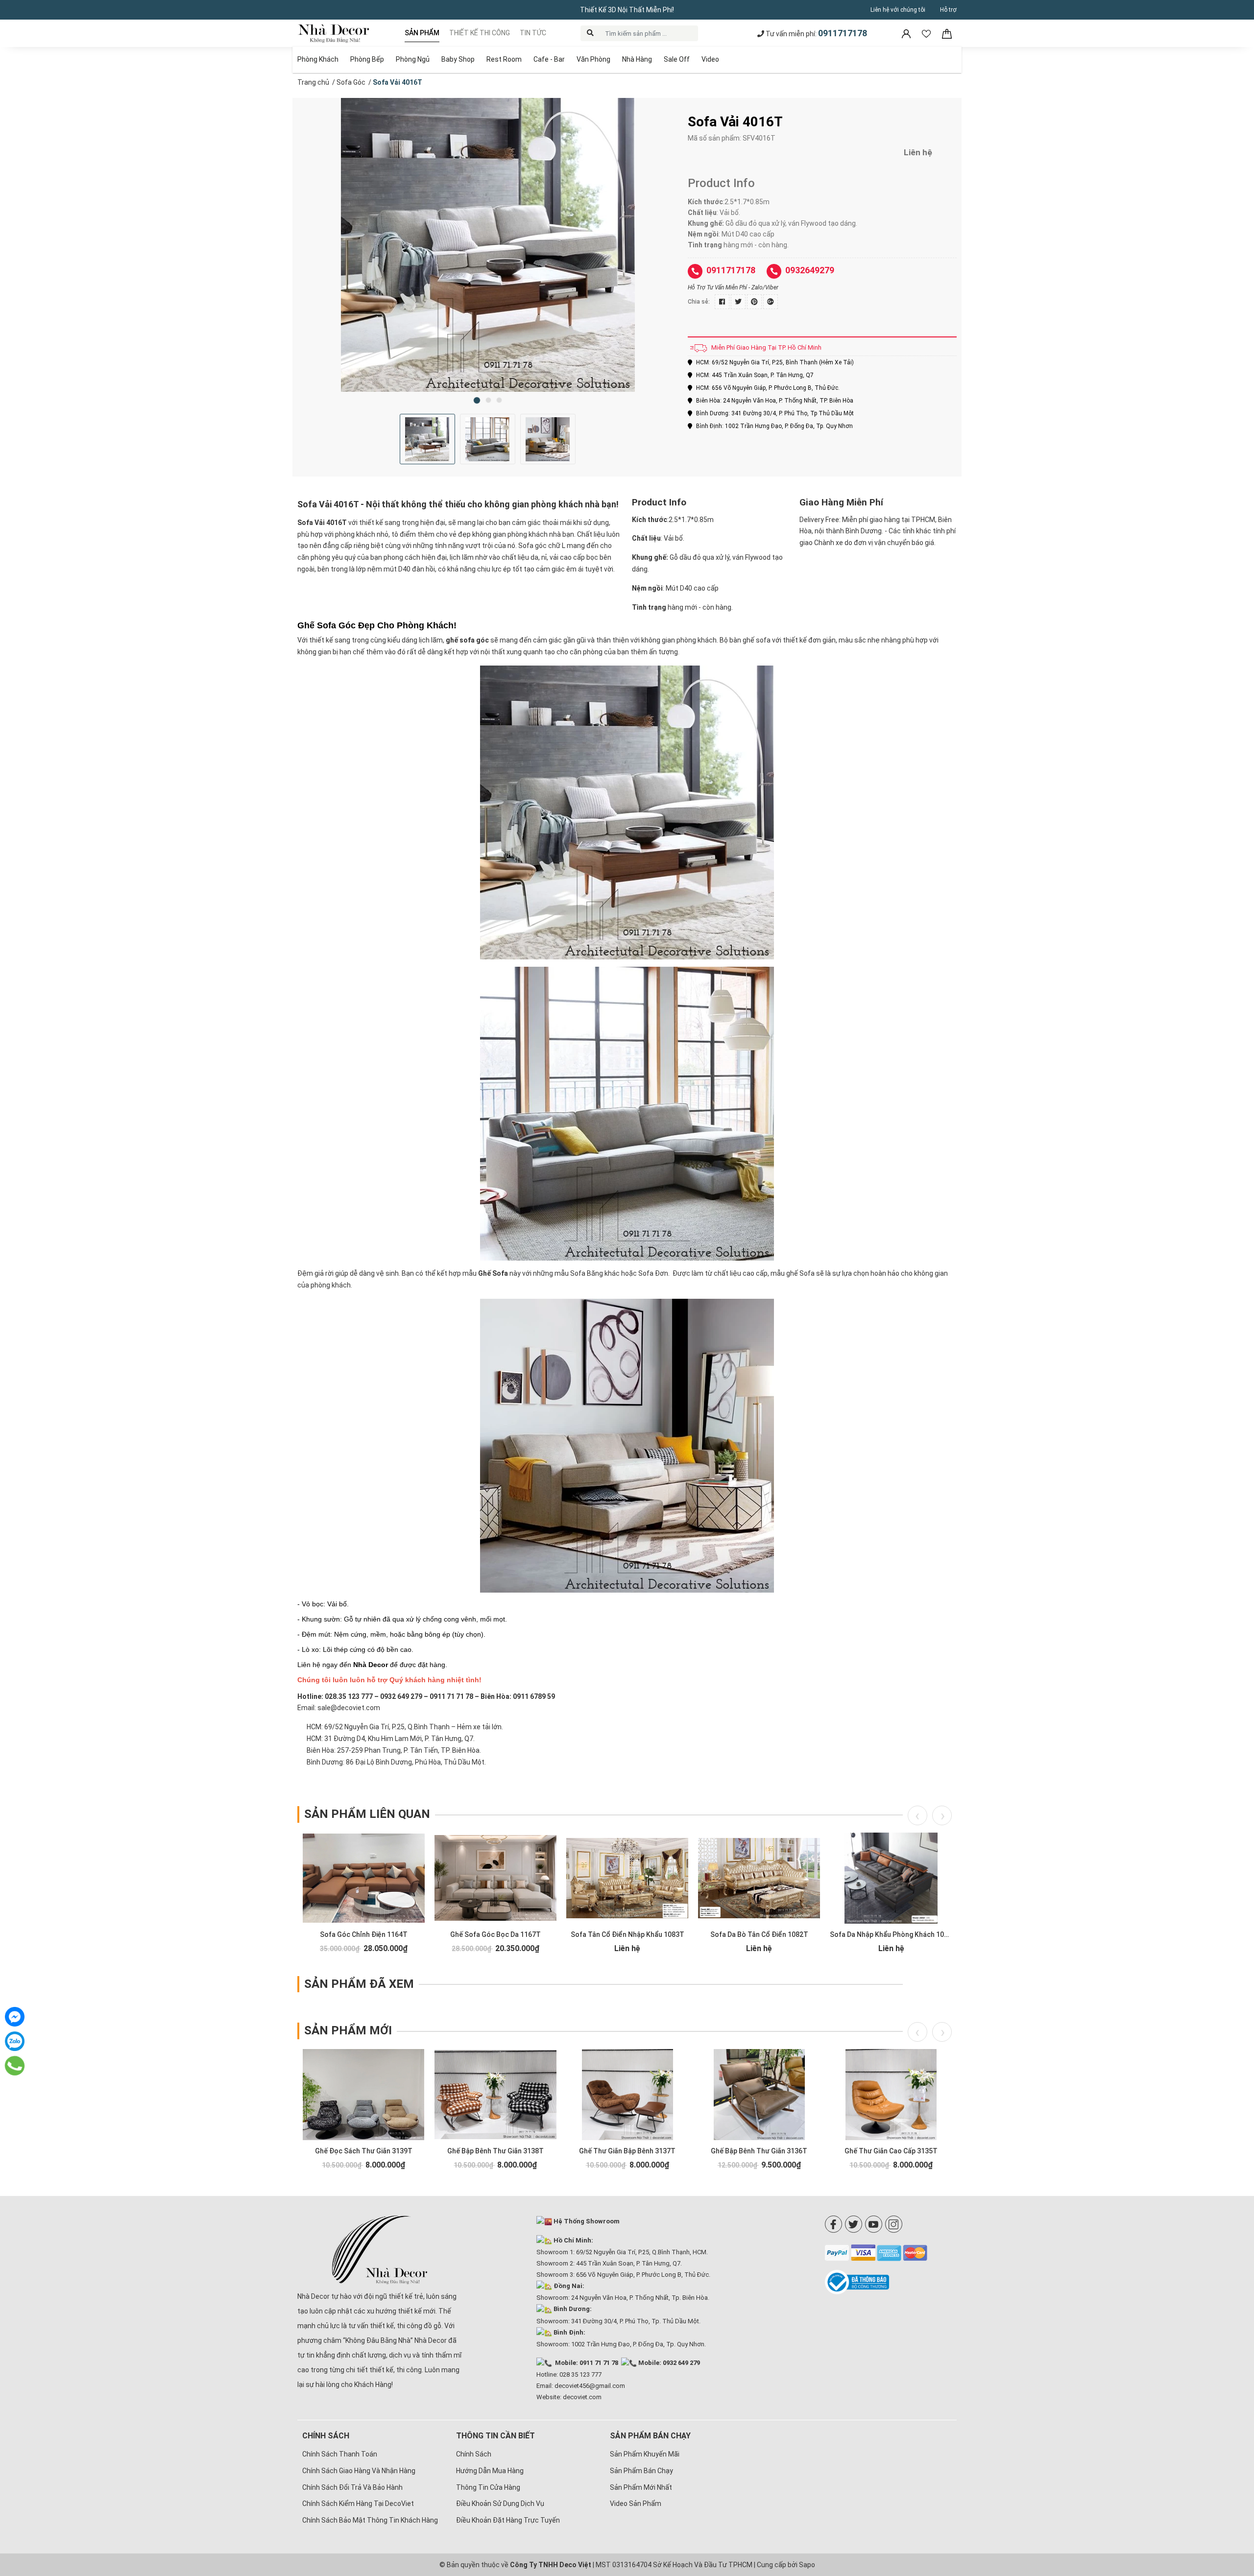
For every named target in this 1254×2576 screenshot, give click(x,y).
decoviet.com (582, 2397)
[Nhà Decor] (380, 2250)
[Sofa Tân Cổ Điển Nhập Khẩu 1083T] (627, 1878)
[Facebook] (833, 2224)
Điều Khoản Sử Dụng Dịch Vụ (500, 2504)
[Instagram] (894, 2224)
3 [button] (499, 400)
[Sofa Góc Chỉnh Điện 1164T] (364, 1878)
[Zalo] (15, 2041)
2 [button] (488, 400)
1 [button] (477, 400)
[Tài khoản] (907, 33)
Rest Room (504, 59)
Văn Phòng (593, 59)
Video (710, 59)
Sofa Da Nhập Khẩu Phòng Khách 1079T (893, 1934)
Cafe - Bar (549, 59)
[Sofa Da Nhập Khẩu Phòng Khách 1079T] (891, 1878)
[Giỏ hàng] (947, 33)
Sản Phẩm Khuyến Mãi (645, 2454)
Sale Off (677, 59)
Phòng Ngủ (413, 59)
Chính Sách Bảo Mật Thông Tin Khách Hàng (370, 2520)
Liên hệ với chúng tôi (898, 10)
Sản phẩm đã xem (359, 1984)
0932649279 (810, 270)
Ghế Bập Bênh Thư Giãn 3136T (759, 2151)
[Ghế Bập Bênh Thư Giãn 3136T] (759, 2095)
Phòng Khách (318, 59)
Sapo (807, 2565)
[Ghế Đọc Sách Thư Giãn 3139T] (364, 2095)
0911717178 (843, 33)
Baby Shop (458, 59)
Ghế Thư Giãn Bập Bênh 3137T (627, 2151)
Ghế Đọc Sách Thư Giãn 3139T (364, 2151)
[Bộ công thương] (891, 2282)
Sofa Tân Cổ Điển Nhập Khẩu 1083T (627, 1934)
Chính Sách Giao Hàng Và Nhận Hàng (359, 2471)
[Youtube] (874, 2224)
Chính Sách (474, 2454)
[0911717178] (15, 2066)
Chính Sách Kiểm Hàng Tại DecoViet (358, 2504)
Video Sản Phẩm (636, 2504)
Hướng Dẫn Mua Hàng (490, 2471)
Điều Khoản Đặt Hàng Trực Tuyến (508, 2520)
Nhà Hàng (637, 59)
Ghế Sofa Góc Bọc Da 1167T (495, 1934)
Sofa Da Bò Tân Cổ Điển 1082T (759, 1934)
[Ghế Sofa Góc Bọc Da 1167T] (495, 1878)
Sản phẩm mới (348, 2030)
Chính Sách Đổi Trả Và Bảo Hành (352, 2487)
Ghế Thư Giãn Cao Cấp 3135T (891, 2151)
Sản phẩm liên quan (367, 1814)
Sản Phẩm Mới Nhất (641, 2487)
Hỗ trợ (948, 10)
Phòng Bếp (367, 59)
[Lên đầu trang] (1232, 2505)
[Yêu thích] (927, 33)
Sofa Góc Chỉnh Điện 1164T (364, 1934)
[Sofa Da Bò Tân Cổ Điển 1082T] (759, 1878)
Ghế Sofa (493, 1273)
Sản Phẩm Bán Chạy (641, 2471)
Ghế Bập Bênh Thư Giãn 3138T (495, 2151)
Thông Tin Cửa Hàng (488, 2487)
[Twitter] (854, 2224)
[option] (488, 245)
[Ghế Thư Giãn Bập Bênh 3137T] (627, 2095)
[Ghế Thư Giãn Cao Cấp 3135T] (891, 2095)
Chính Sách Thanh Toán (340, 2454)
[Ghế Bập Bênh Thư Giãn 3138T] (495, 2095)
